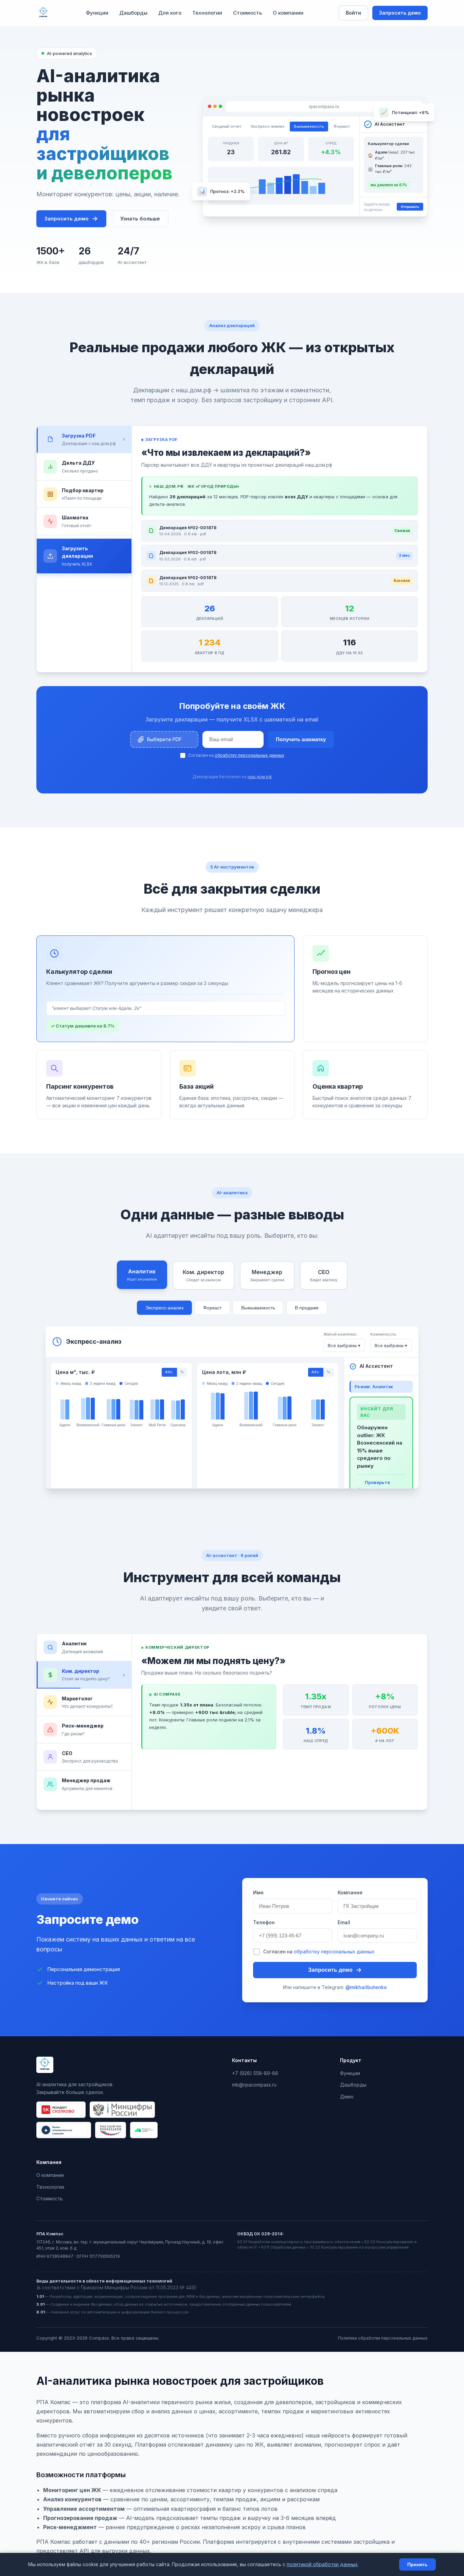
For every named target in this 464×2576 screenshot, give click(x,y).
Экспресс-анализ (164, 1308)
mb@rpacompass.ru (254, 2085)
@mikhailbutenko (366, 1987)
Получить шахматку (301, 739)
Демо (347, 2097)
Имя (258, 1892)
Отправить (410, 207)
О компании (288, 13)
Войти (353, 13)
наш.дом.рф (260, 777)
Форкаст (212, 1308)
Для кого (170, 13)
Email (344, 1922)
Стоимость (247, 13)
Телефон (264, 1922)
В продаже (307, 1308)
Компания (350, 1892)
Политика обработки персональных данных (383, 2338)
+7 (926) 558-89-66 (255, 2073)
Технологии (207, 13)
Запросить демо (400, 13)
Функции (97, 13)
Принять (417, 2564)
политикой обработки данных (322, 2564)
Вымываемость (258, 1308)
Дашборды (133, 13)
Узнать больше (140, 219)
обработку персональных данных (249, 755)
